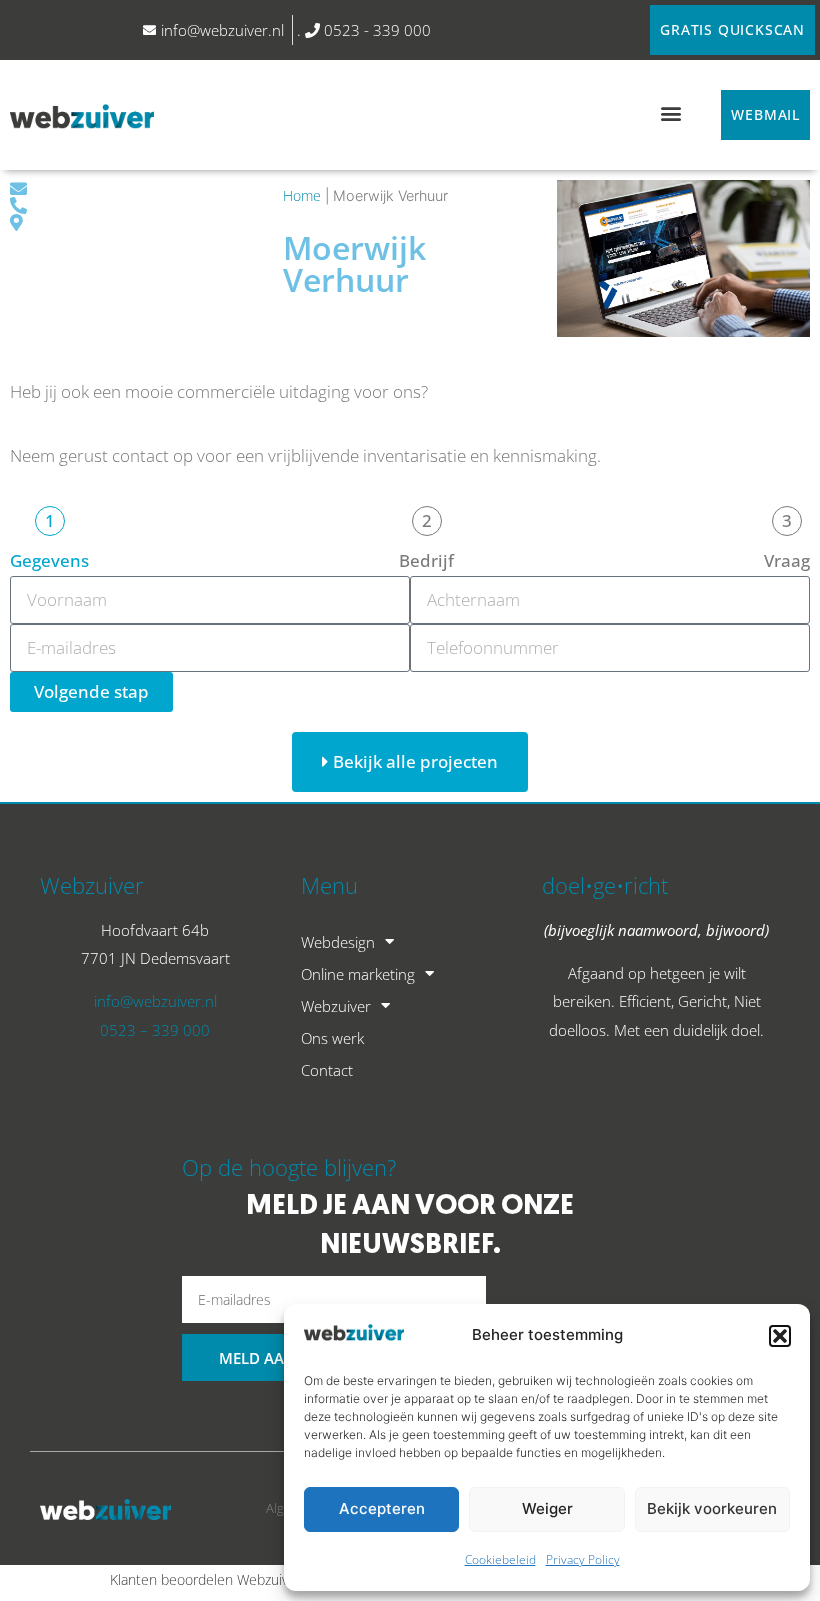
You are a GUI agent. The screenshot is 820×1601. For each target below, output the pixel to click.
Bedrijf (426, 560)
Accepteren (382, 1508)
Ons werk (332, 1038)
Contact (327, 1070)
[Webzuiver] (82, 115)
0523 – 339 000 (155, 1030)
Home (302, 195)
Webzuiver (336, 1006)
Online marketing (358, 974)
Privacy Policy (583, 1559)
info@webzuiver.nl (155, 1001)
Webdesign (338, 942)
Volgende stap (91, 691)
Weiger (547, 1508)
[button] (780, 1336)
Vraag (787, 560)
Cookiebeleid (500, 1559)
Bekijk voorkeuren (712, 1508)
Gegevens (49, 560)
